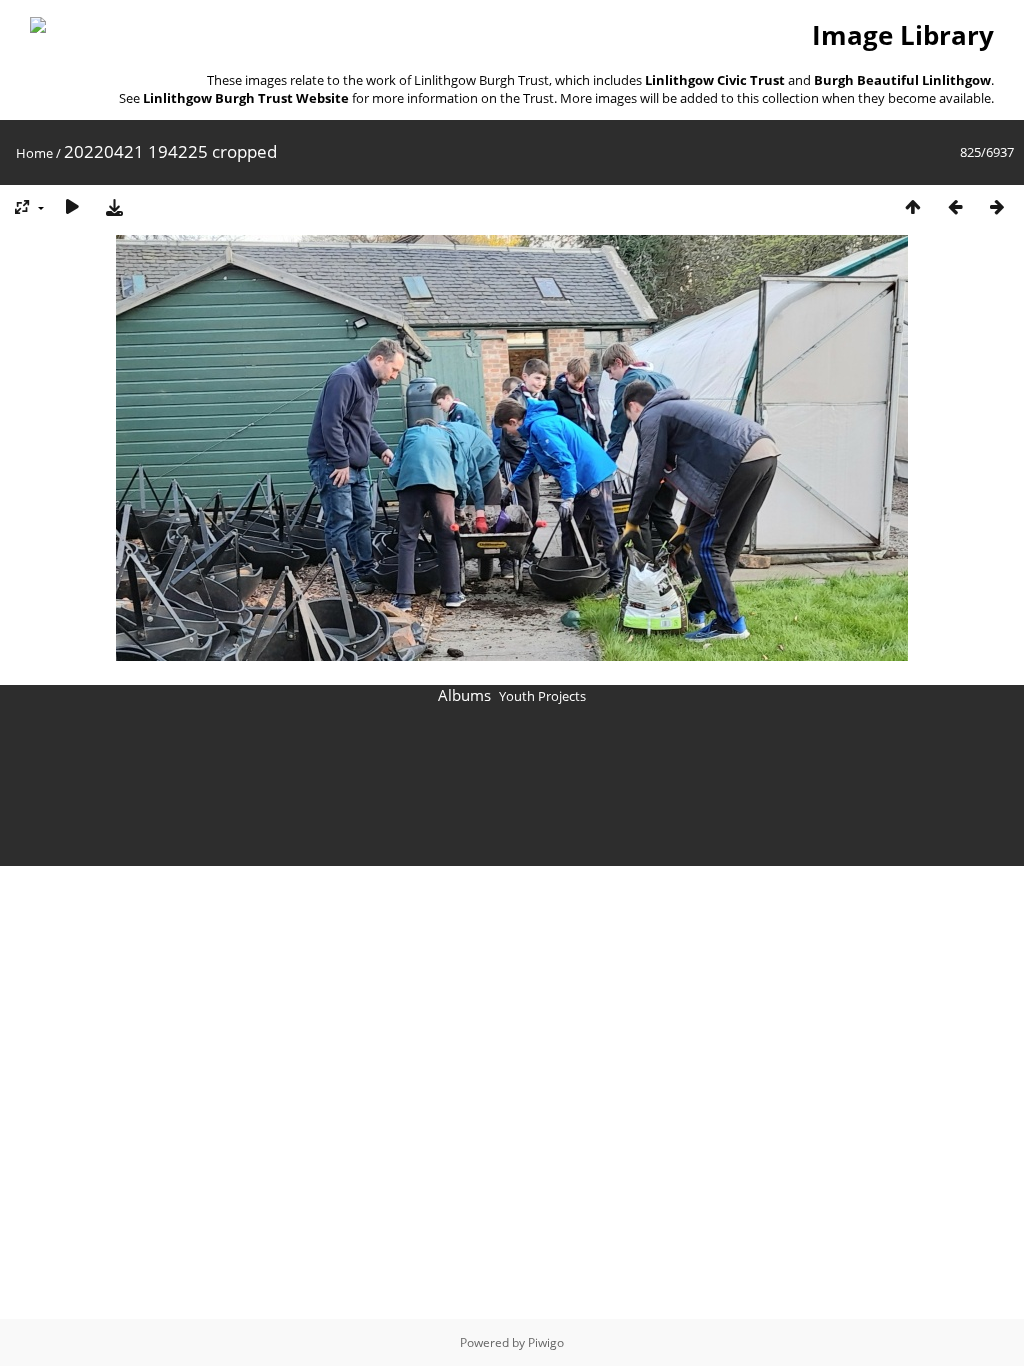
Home (34, 153)
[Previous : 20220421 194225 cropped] (955, 206)
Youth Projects (542, 696)
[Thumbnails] (913, 206)
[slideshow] (72, 206)
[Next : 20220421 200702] (997, 206)
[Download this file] (114, 206)
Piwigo (546, 1342)
